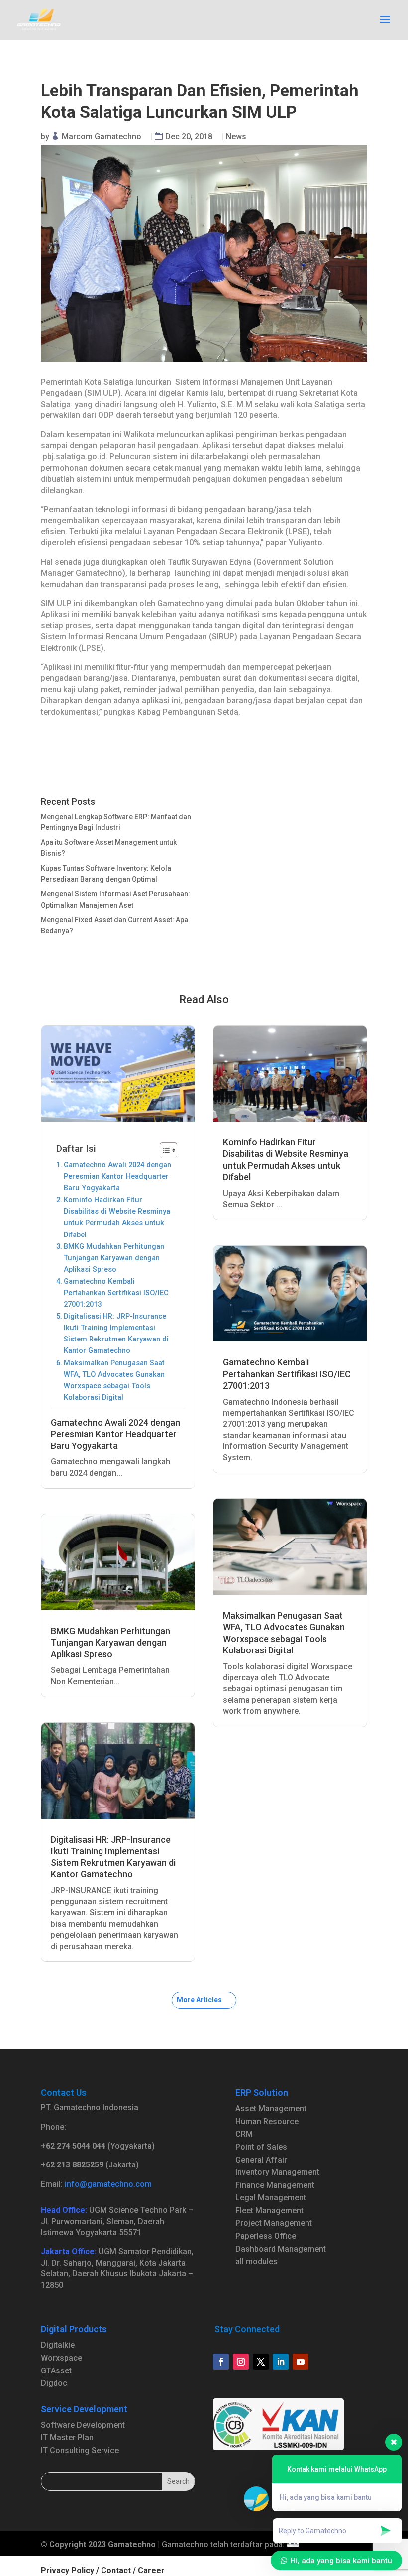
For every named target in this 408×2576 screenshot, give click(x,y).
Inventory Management (277, 2172)
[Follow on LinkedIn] (281, 2362)
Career (151, 2570)
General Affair (261, 2160)
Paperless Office (266, 2236)
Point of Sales (261, 2147)
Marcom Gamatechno (102, 137)
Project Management (274, 2223)
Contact (116, 2570)
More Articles (199, 2000)
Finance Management (275, 2185)
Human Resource (267, 2121)
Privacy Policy (67, 2570)
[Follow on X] (261, 2362)
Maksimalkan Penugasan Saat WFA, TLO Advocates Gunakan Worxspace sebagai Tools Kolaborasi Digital (114, 1380)
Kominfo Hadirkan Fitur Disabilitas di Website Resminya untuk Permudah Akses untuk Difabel (117, 1217)
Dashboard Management (281, 2249)
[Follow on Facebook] (221, 2362)
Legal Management (271, 2198)
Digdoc (54, 2383)
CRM (244, 2134)
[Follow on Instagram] (241, 2362)
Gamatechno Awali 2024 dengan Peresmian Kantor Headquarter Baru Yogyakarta (117, 1177)
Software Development (83, 2425)
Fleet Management (269, 2211)
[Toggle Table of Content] (163, 1150)
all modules (256, 2261)
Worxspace (61, 2358)
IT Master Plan (67, 2437)
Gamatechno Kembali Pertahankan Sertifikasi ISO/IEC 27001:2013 (116, 1293)
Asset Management (271, 2109)
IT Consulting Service (80, 2450)
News (236, 137)
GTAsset (56, 2371)
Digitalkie (58, 2345)
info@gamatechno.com (108, 2184)
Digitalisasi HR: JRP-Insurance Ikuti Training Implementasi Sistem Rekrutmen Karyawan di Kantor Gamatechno (116, 1334)
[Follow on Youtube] (301, 2362)
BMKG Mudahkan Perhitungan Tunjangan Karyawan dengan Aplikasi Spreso (114, 1258)
